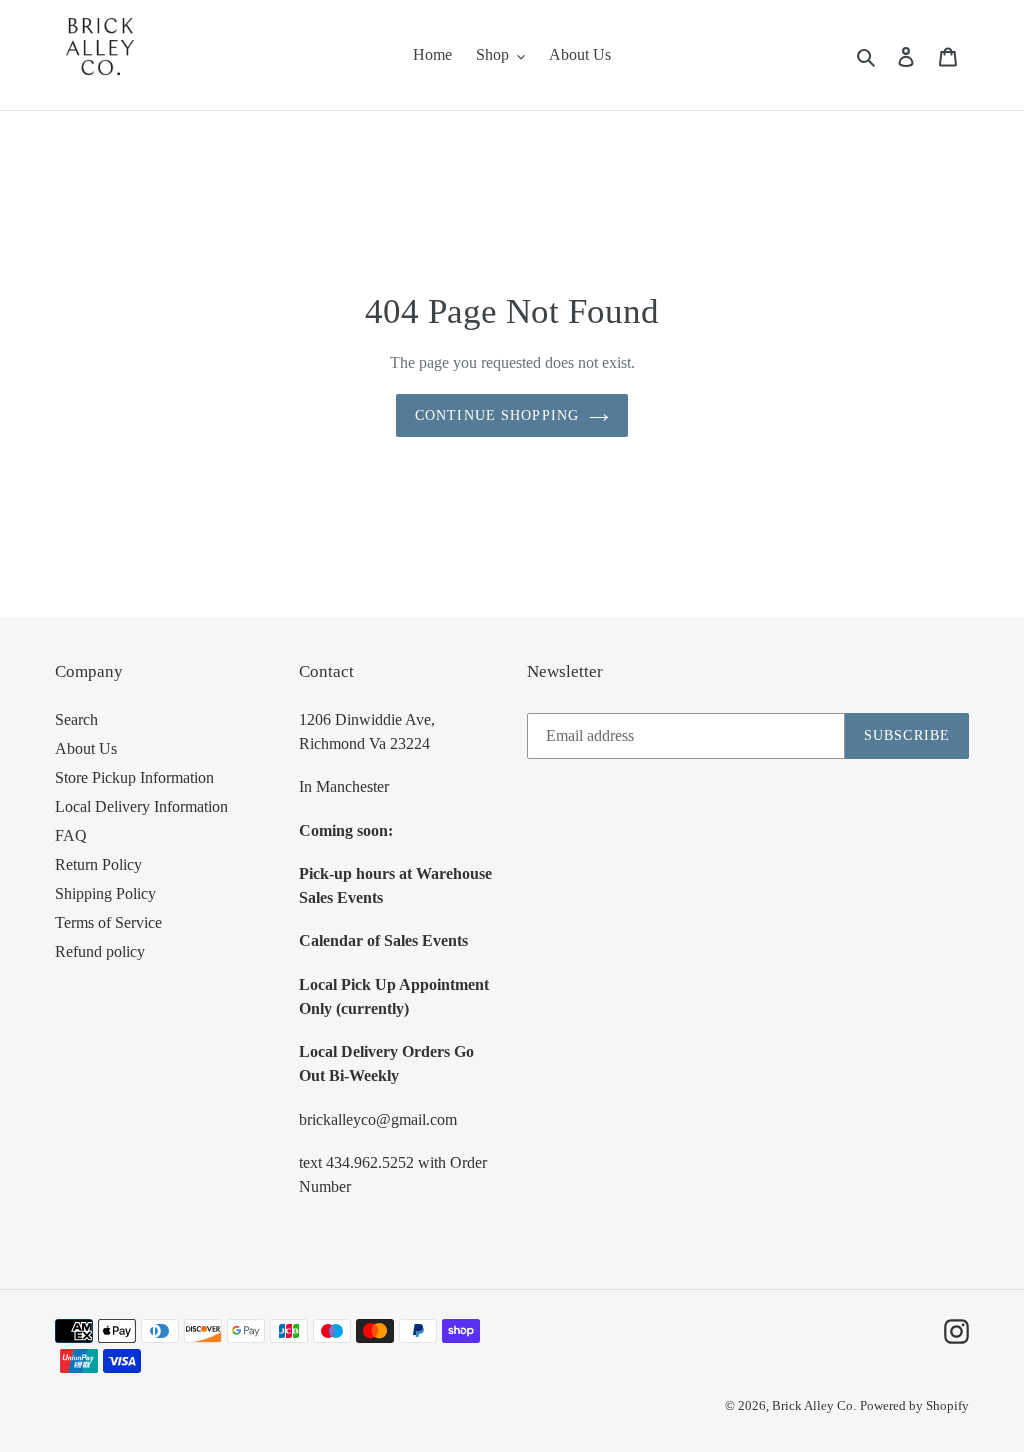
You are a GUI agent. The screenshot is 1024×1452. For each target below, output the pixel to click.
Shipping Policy (105, 893)
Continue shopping (497, 415)
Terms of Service (108, 922)
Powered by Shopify (914, 1405)
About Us (86, 748)
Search (76, 719)
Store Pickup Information (134, 777)
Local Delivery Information (141, 806)
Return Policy (98, 864)
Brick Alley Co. (814, 1405)
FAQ (71, 835)
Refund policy (100, 951)
